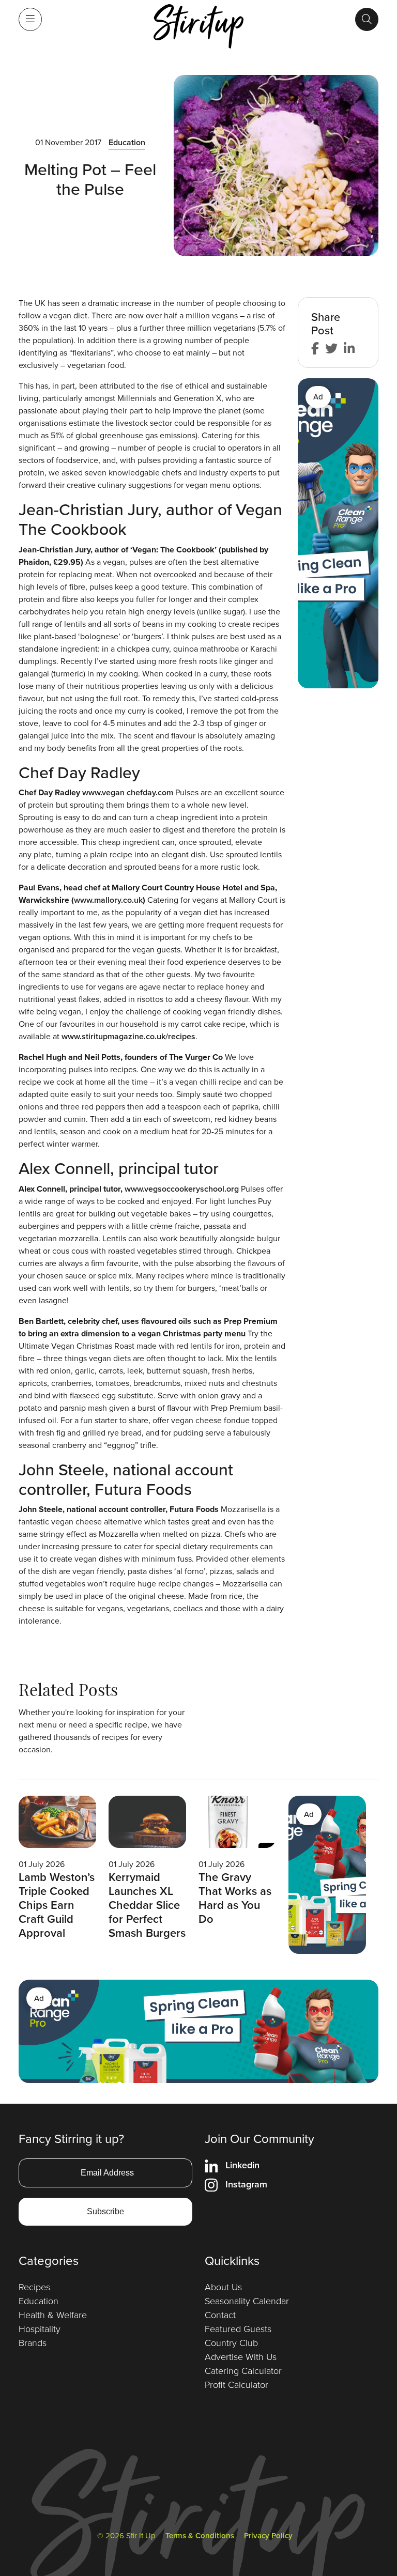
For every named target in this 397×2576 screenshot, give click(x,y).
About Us (223, 2287)
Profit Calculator (236, 2385)
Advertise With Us (241, 2357)
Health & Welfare (53, 2315)
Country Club (231, 2343)
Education (127, 142)
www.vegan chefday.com (128, 792)
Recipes (34, 2287)
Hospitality (40, 2329)
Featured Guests (238, 2329)
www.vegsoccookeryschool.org (182, 1189)
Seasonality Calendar (247, 2301)
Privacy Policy (268, 2536)
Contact (220, 2315)
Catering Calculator (243, 2371)
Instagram (246, 2184)
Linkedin (242, 2165)
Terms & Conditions (200, 2536)
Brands (33, 2343)
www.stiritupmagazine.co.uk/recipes (128, 1036)
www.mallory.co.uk (108, 900)
